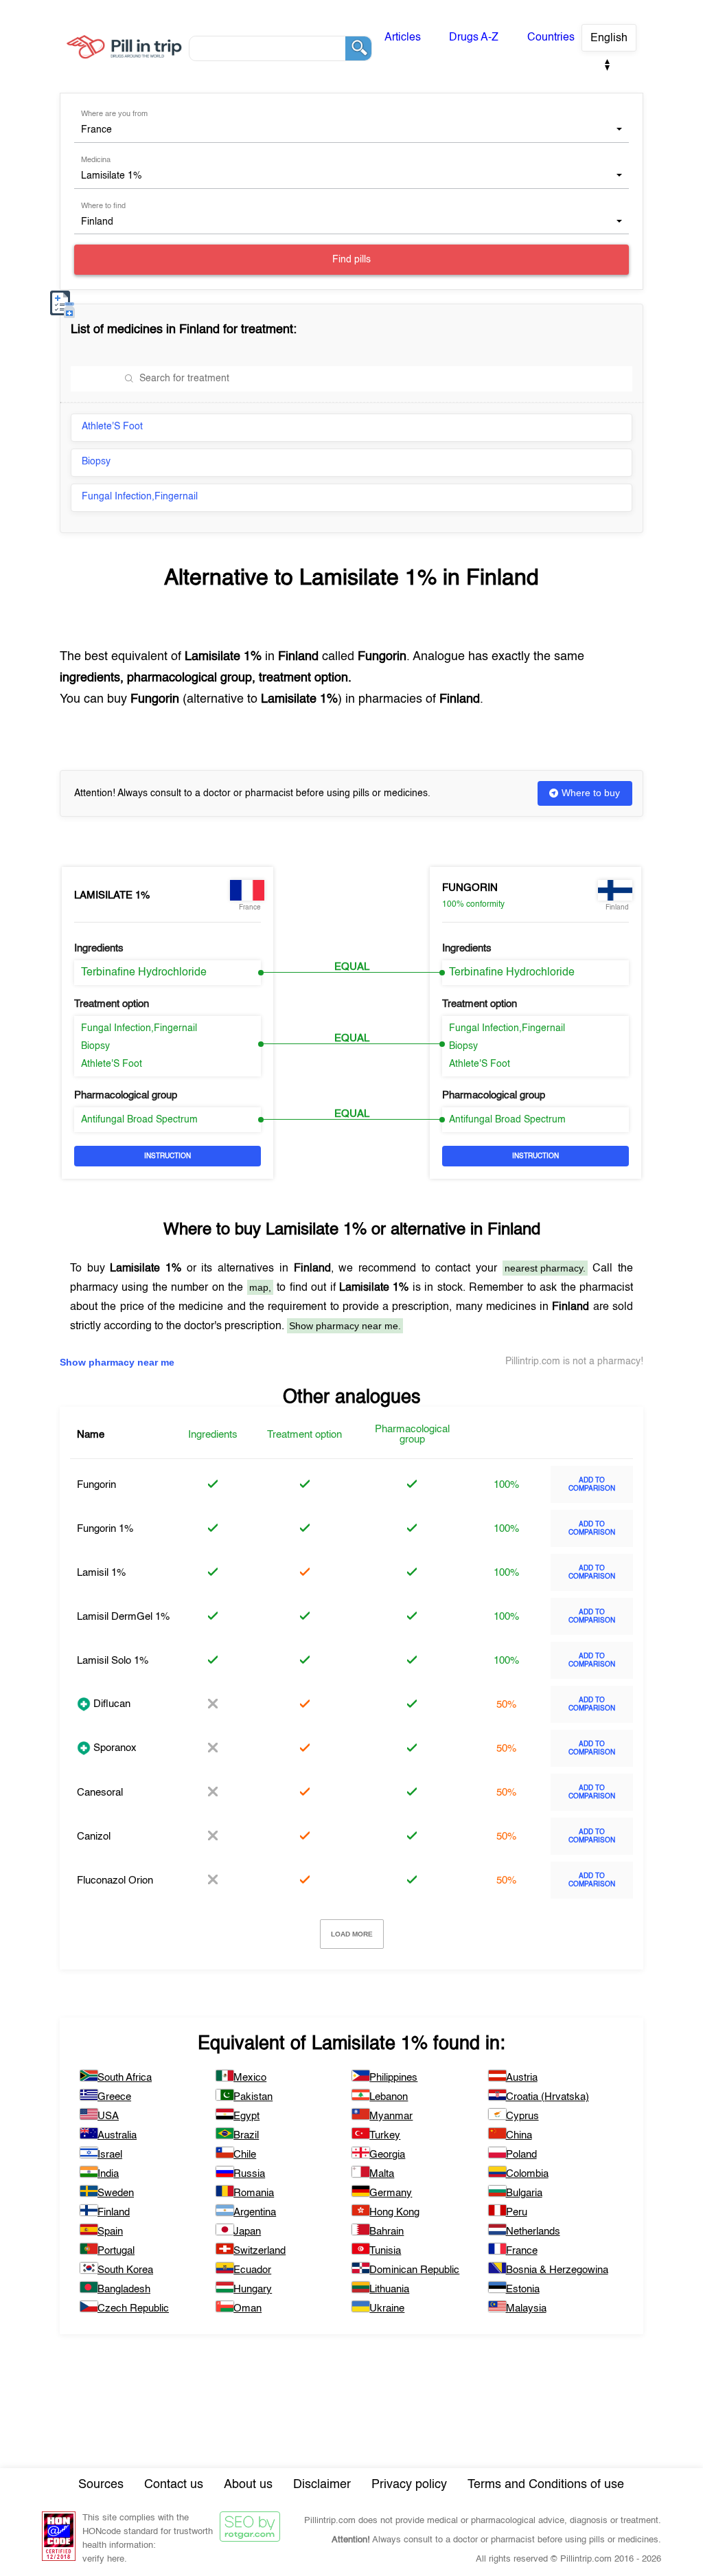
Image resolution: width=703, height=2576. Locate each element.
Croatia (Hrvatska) (548, 2097)
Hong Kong (394, 2212)
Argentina (255, 2212)
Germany (391, 2193)
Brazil (246, 2135)
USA (108, 2116)
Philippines (393, 2078)
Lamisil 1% (101, 1573)
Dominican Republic (414, 2270)
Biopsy (96, 462)
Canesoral (100, 1793)
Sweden (116, 2193)
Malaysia (526, 2308)
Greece (114, 2097)
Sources (101, 2485)
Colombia (527, 2174)
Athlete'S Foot (112, 427)
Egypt (246, 2116)
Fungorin (470, 888)
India (108, 2174)
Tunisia (385, 2251)
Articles (403, 38)
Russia (249, 2174)
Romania (254, 2193)
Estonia (523, 2289)
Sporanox (114, 1748)
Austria (522, 2078)
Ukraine (387, 2308)
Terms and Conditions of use (546, 2485)
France (522, 2251)
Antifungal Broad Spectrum (139, 1120)
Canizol (94, 1837)
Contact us (174, 2485)
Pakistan (253, 2097)
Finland (114, 2212)
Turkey (385, 2135)
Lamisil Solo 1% (113, 1661)
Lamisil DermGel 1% (123, 1617)
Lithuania (389, 2289)
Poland (521, 2155)
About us (248, 2485)
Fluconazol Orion (115, 1880)
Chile (245, 2155)
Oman (247, 2308)
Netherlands (533, 2232)
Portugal (116, 2251)
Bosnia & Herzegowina (557, 2270)
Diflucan (111, 1704)
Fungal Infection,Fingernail (140, 497)
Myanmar (391, 2116)
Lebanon (389, 2097)
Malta (382, 2174)
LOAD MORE (352, 1934)
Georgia (387, 2155)
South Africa (125, 2078)
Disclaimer (322, 2485)
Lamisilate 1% (112, 895)
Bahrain (387, 2232)
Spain (110, 2232)
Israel (110, 2155)
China (519, 2135)
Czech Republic (133, 2308)
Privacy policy (409, 2485)
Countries (551, 38)
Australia (117, 2135)
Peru (517, 2212)
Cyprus (522, 2116)
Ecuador (252, 2270)
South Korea (125, 2270)
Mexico (250, 2078)
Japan (247, 2232)
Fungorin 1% (105, 1529)
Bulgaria (524, 2193)
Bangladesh (124, 2289)
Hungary (253, 2289)
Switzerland (260, 2251)
